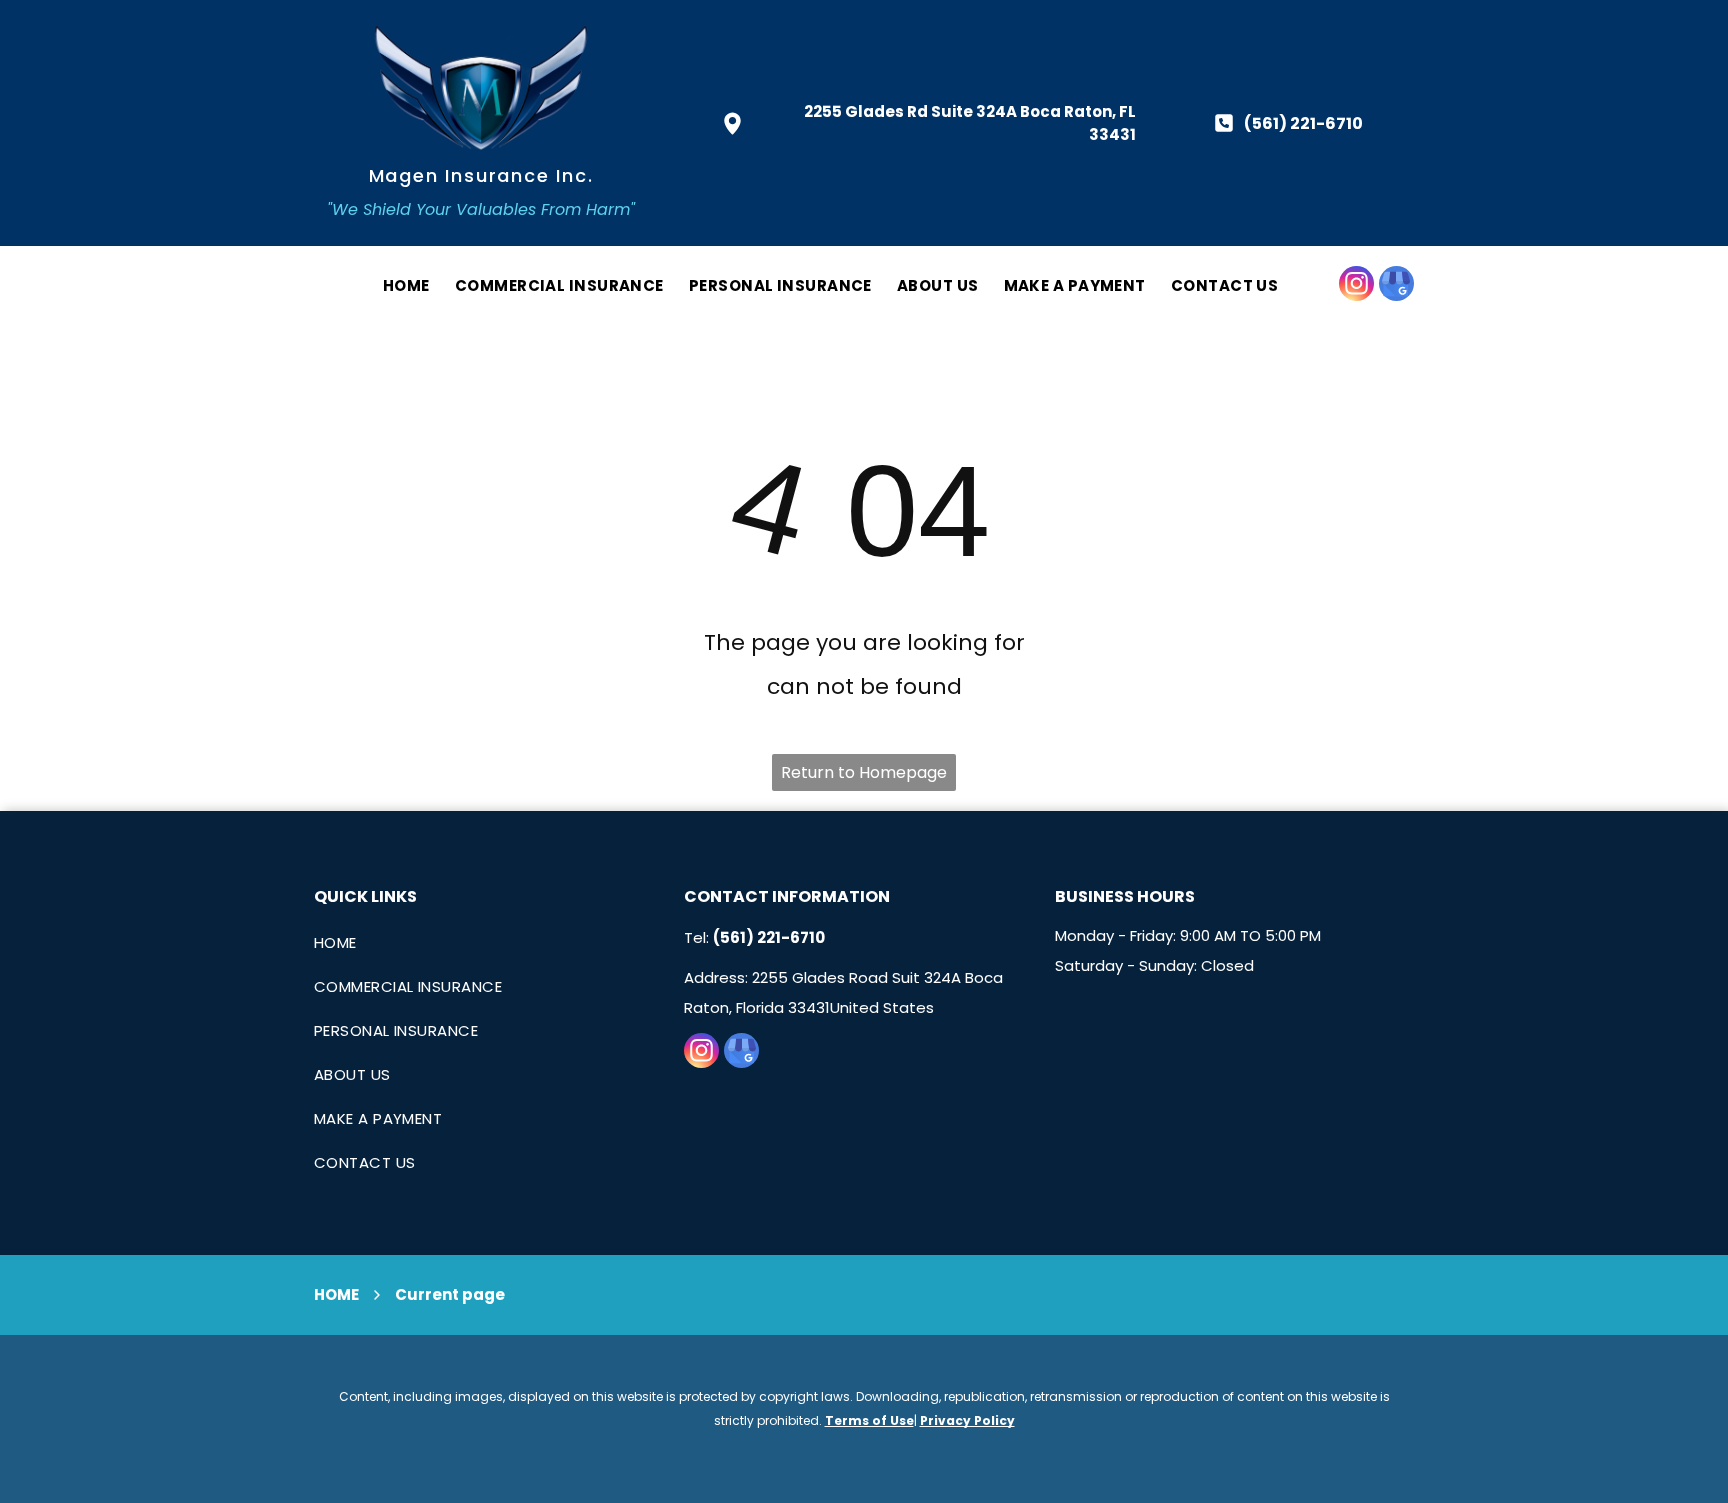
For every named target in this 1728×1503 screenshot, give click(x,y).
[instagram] (1356, 286)
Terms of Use (869, 1420)
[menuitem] (394, 286)
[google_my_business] (1396, 286)
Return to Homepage (864, 772)
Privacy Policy (967, 1420)
